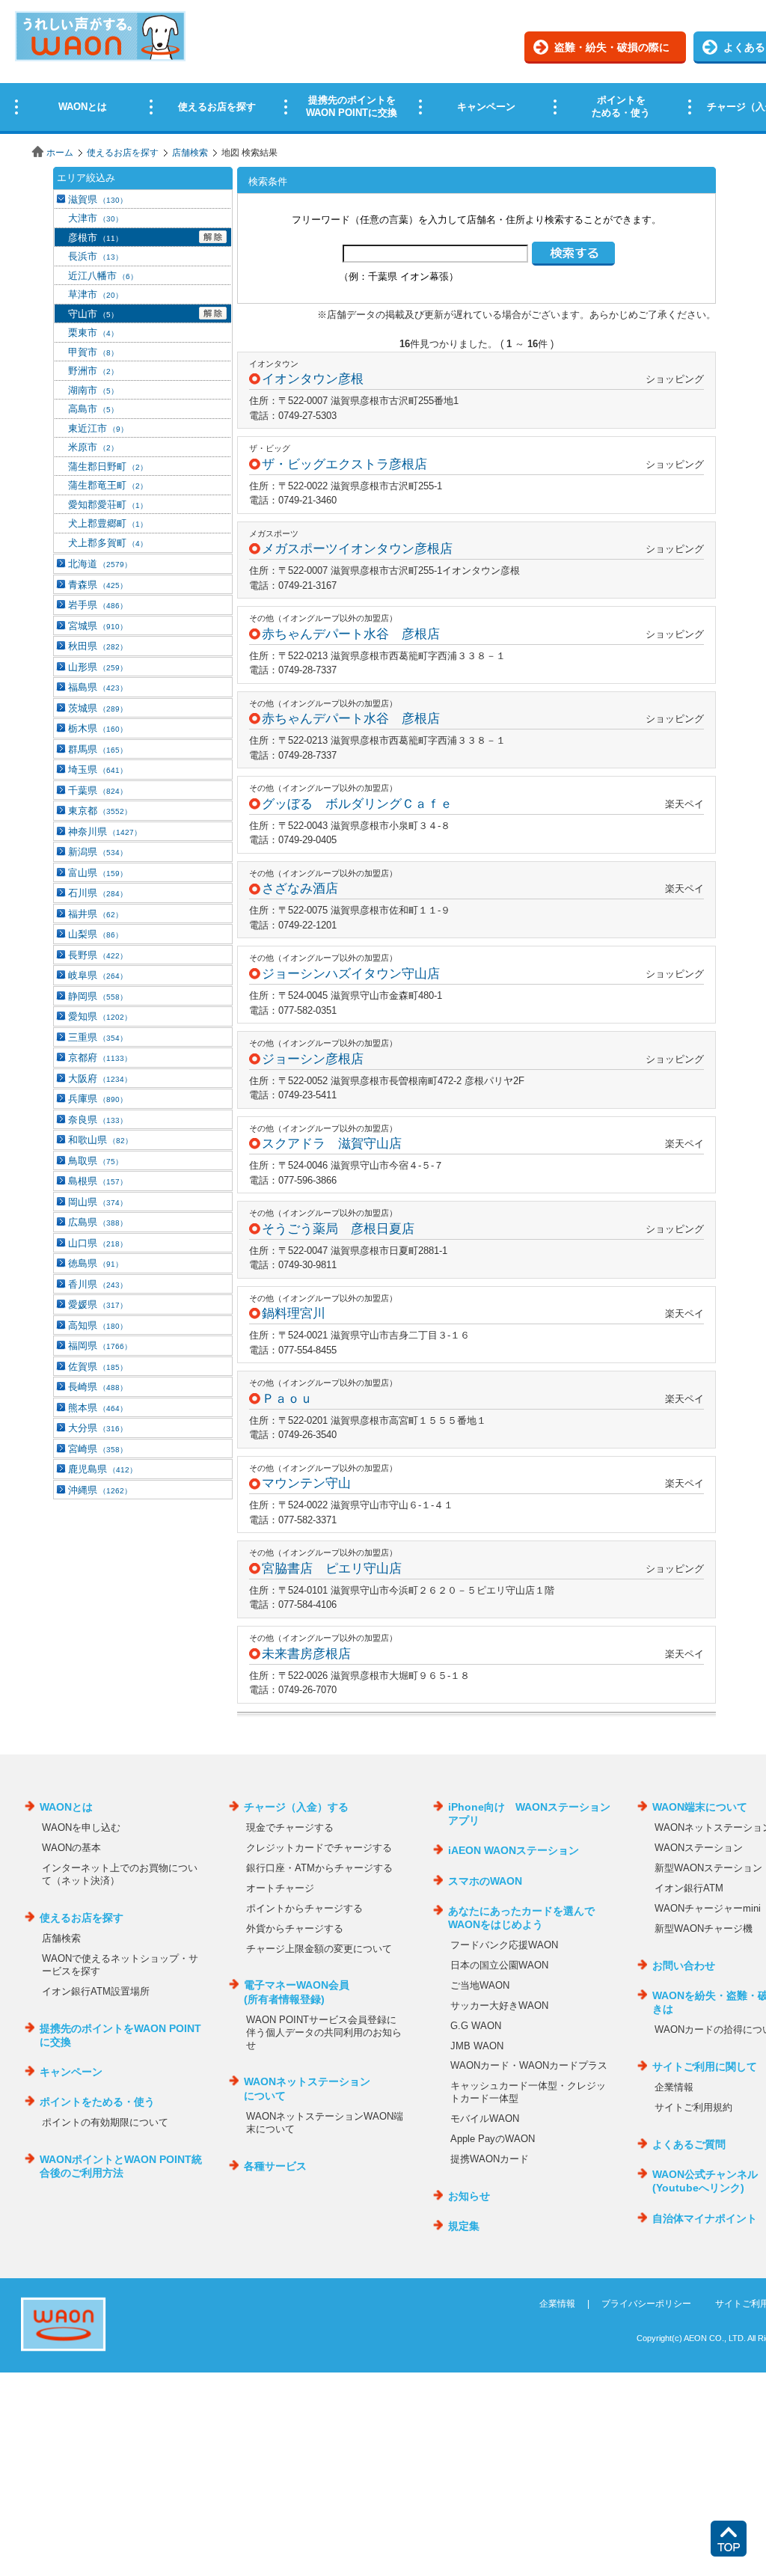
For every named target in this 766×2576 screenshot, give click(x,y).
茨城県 (98, 708)
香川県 (98, 1284)
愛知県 (100, 1016)
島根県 (98, 1181)
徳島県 (95, 1263)
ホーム (60, 153)
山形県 (98, 667)
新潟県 (98, 852)
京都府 (100, 1058)
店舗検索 (190, 153)
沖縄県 (100, 1490)
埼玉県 (98, 770)
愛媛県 (98, 1304)
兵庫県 (98, 1099)
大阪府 (100, 1079)
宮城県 (98, 626)
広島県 (98, 1222)
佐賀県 (98, 1367)
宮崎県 (98, 1449)
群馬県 (98, 749)
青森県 (98, 585)
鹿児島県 (102, 1469)
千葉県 (98, 790)
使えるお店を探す (123, 153)
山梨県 (95, 934)
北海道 (100, 564)
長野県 (98, 955)
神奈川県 (105, 832)
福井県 (95, 914)
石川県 (98, 893)
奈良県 (98, 1120)
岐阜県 (98, 975)
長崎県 (98, 1387)
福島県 (98, 687)
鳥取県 (95, 1161)
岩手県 (98, 605)
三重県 (98, 1037)
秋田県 (98, 646)
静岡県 (98, 996)
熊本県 (98, 1408)
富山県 (98, 873)
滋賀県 (98, 199)
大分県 (98, 1428)
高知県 (98, 1325)
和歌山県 (100, 1140)
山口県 (98, 1243)
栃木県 (98, 728)
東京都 (100, 811)
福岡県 (100, 1346)
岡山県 (98, 1202)
